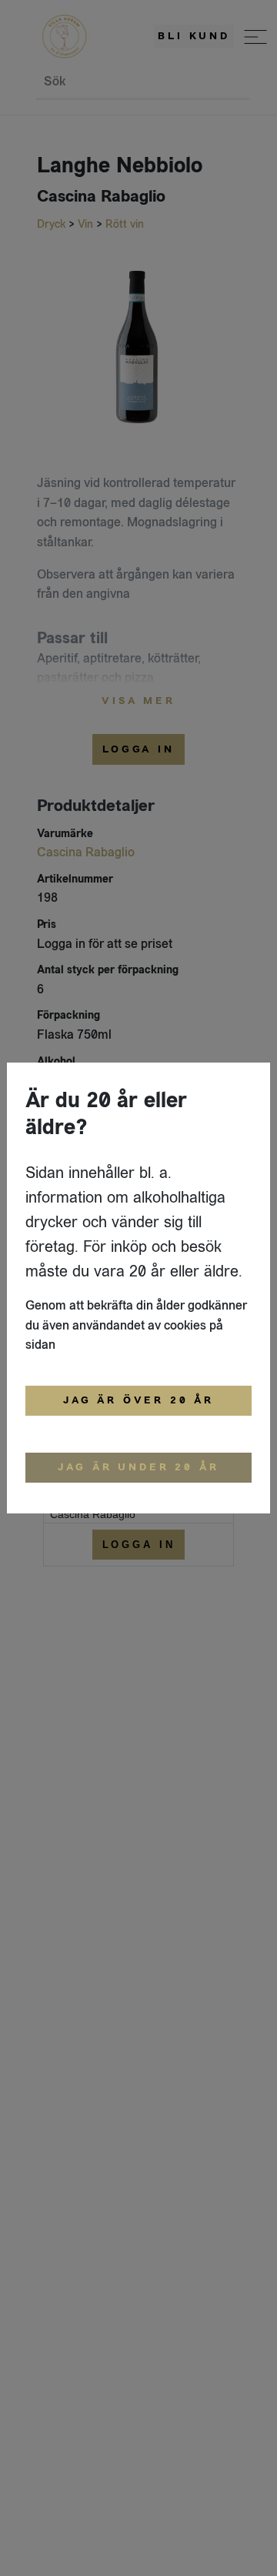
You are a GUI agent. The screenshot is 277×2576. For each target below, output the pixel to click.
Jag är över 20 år (138, 1400)
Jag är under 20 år (138, 1467)
